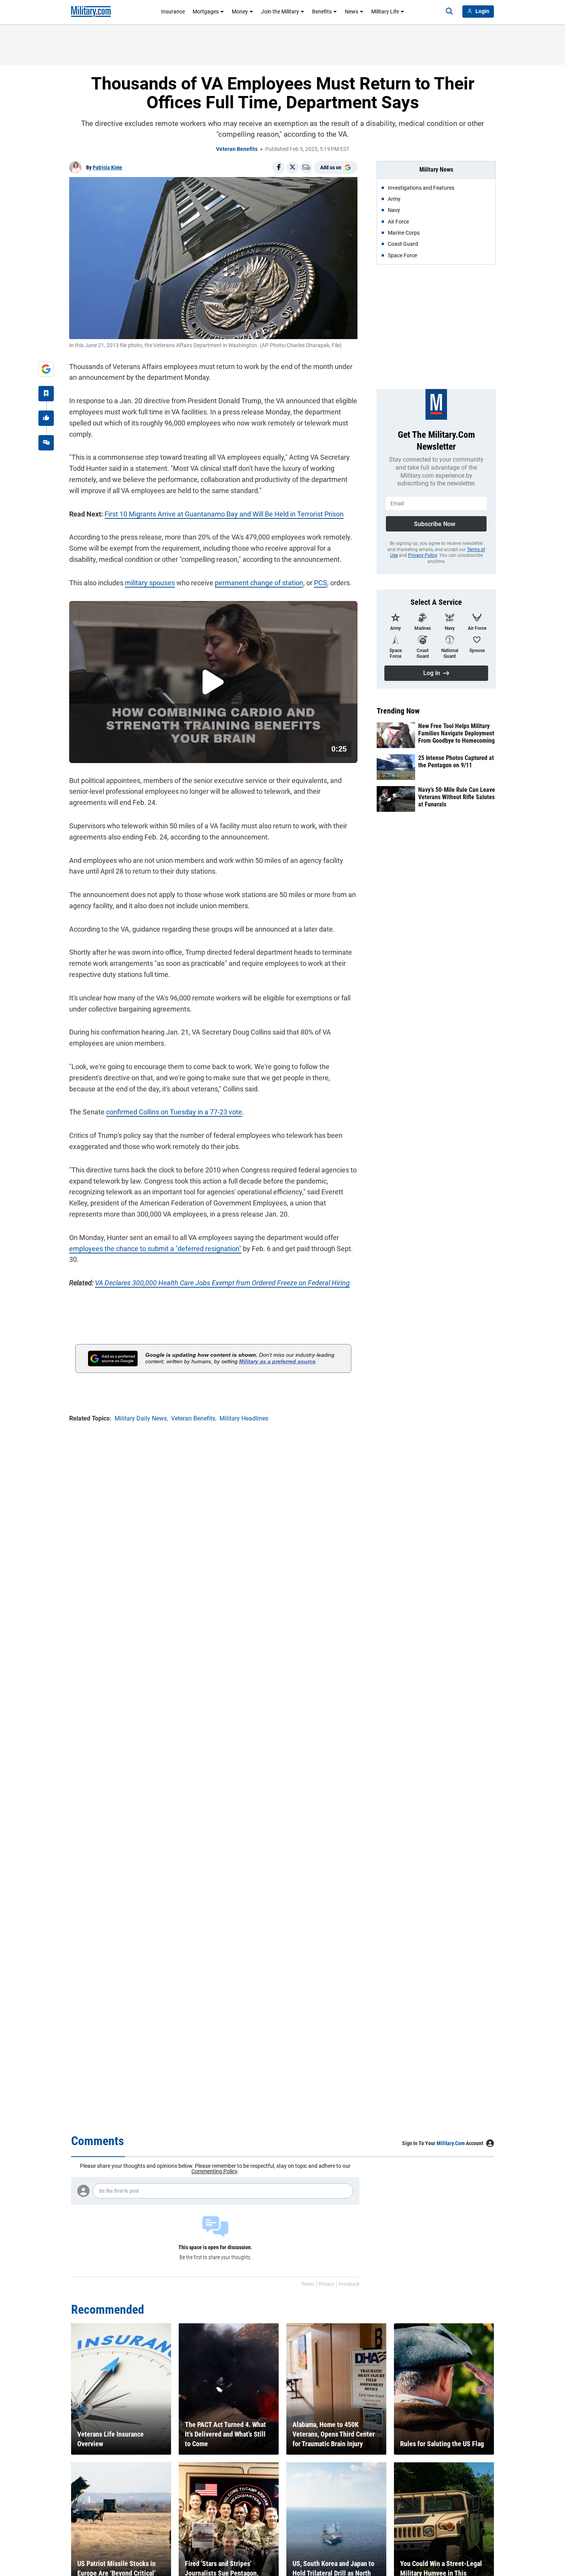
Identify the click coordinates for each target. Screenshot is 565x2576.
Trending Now (398, 711)
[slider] (123, 752)
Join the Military (280, 12)
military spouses (150, 583)
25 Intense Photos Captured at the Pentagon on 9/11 (456, 762)
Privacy (326, 2284)
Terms (308, 2284)
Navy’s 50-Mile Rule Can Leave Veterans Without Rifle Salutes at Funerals (457, 797)
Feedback (349, 2284)
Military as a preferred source (277, 1361)
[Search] (449, 12)
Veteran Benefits (237, 149)
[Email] (306, 167)
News (351, 12)
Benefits (322, 12)
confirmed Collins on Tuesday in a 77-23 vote (174, 1112)
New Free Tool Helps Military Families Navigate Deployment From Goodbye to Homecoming (456, 733)
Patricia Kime (107, 167)
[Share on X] (292, 167)
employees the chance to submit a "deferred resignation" (155, 1249)
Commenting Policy (214, 2171)
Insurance (173, 12)
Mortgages (206, 12)
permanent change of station (259, 583)
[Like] (46, 418)
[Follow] (46, 394)
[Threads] (46, 443)
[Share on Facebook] (279, 167)
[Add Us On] (46, 369)
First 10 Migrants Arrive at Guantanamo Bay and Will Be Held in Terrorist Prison (224, 514)
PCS (321, 583)
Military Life (385, 12)
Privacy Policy (423, 555)
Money (240, 12)
